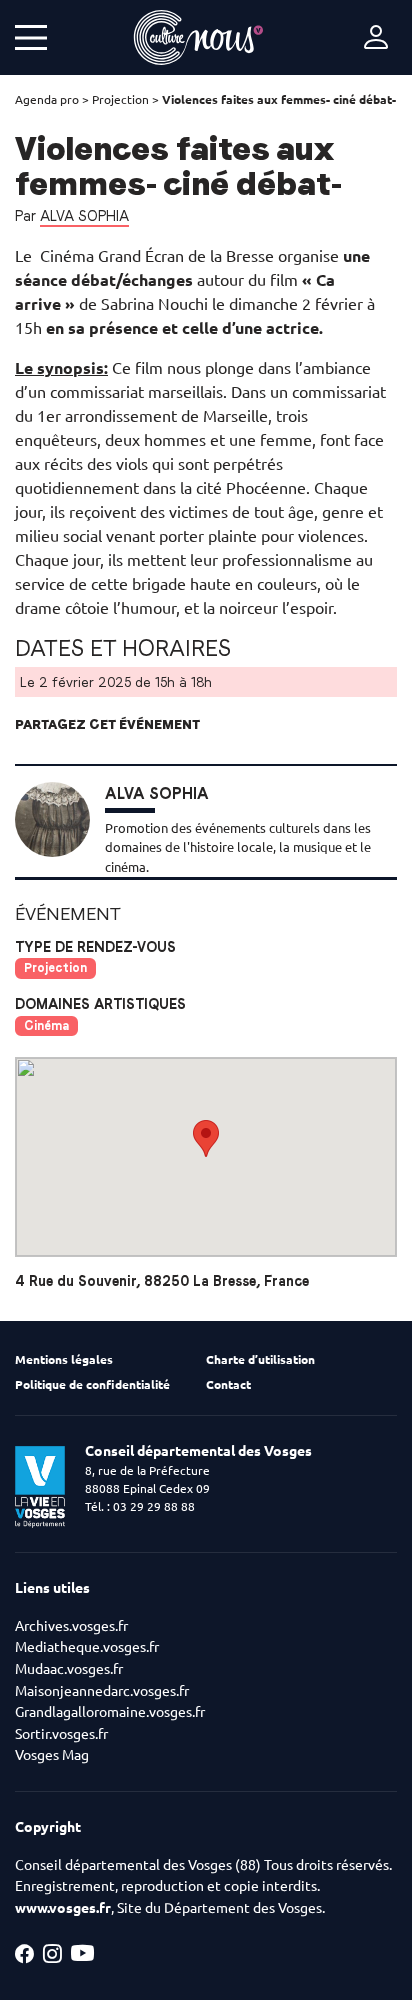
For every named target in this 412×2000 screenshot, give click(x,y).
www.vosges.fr (63, 1908)
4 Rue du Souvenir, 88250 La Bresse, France (162, 1281)
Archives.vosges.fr (71, 1626)
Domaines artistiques (100, 1004)
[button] (206, 1138)
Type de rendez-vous (95, 947)
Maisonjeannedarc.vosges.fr (102, 1691)
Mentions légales (64, 1359)
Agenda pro (47, 99)
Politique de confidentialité (92, 1384)
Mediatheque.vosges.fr (87, 1647)
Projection (120, 99)
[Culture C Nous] (198, 37)
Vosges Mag (52, 1755)
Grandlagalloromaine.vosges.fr (110, 1712)
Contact (228, 1384)
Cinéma (46, 1025)
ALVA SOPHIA (84, 216)
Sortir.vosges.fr (61, 1734)
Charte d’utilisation (260, 1359)
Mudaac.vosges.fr (69, 1669)
